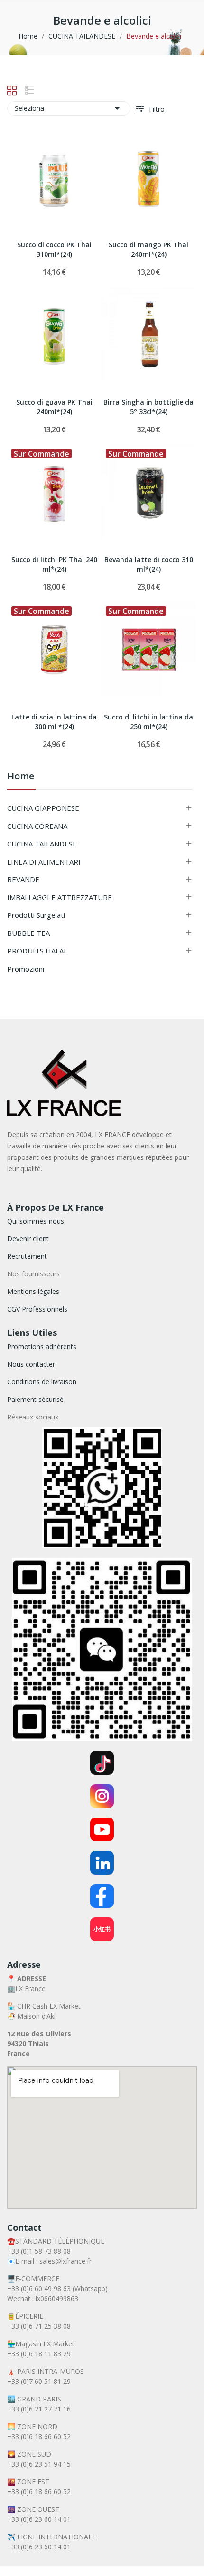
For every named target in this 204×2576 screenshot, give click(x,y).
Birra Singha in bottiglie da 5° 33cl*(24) (148, 407)
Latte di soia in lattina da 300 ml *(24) (54, 722)
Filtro (156, 109)
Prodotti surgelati (36, 915)
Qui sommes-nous (36, 1221)
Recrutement (27, 1256)
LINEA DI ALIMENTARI (44, 862)
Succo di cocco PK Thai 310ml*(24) (54, 249)
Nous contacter (31, 1364)
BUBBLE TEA (28, 933)
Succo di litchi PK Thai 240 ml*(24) (54, 564)
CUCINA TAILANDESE (42, 844)
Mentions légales (33, 1291)
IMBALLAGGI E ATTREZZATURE (60, 897)
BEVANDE (23, 879)
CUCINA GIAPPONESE (43, 808)
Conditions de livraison (42, 1382)
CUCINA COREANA (37, 826)
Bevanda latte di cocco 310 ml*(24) (149, 564)
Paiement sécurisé (35, 1399)
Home (21, 777)
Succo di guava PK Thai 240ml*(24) (54, 407)
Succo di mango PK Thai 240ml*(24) (148, 249)
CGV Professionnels (37, 1309)
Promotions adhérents (42, 1346)
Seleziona (69, 108)
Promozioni (26, 969)
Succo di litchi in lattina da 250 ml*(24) (148, 722)
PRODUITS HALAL (37, 951)
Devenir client (28, 1239)
